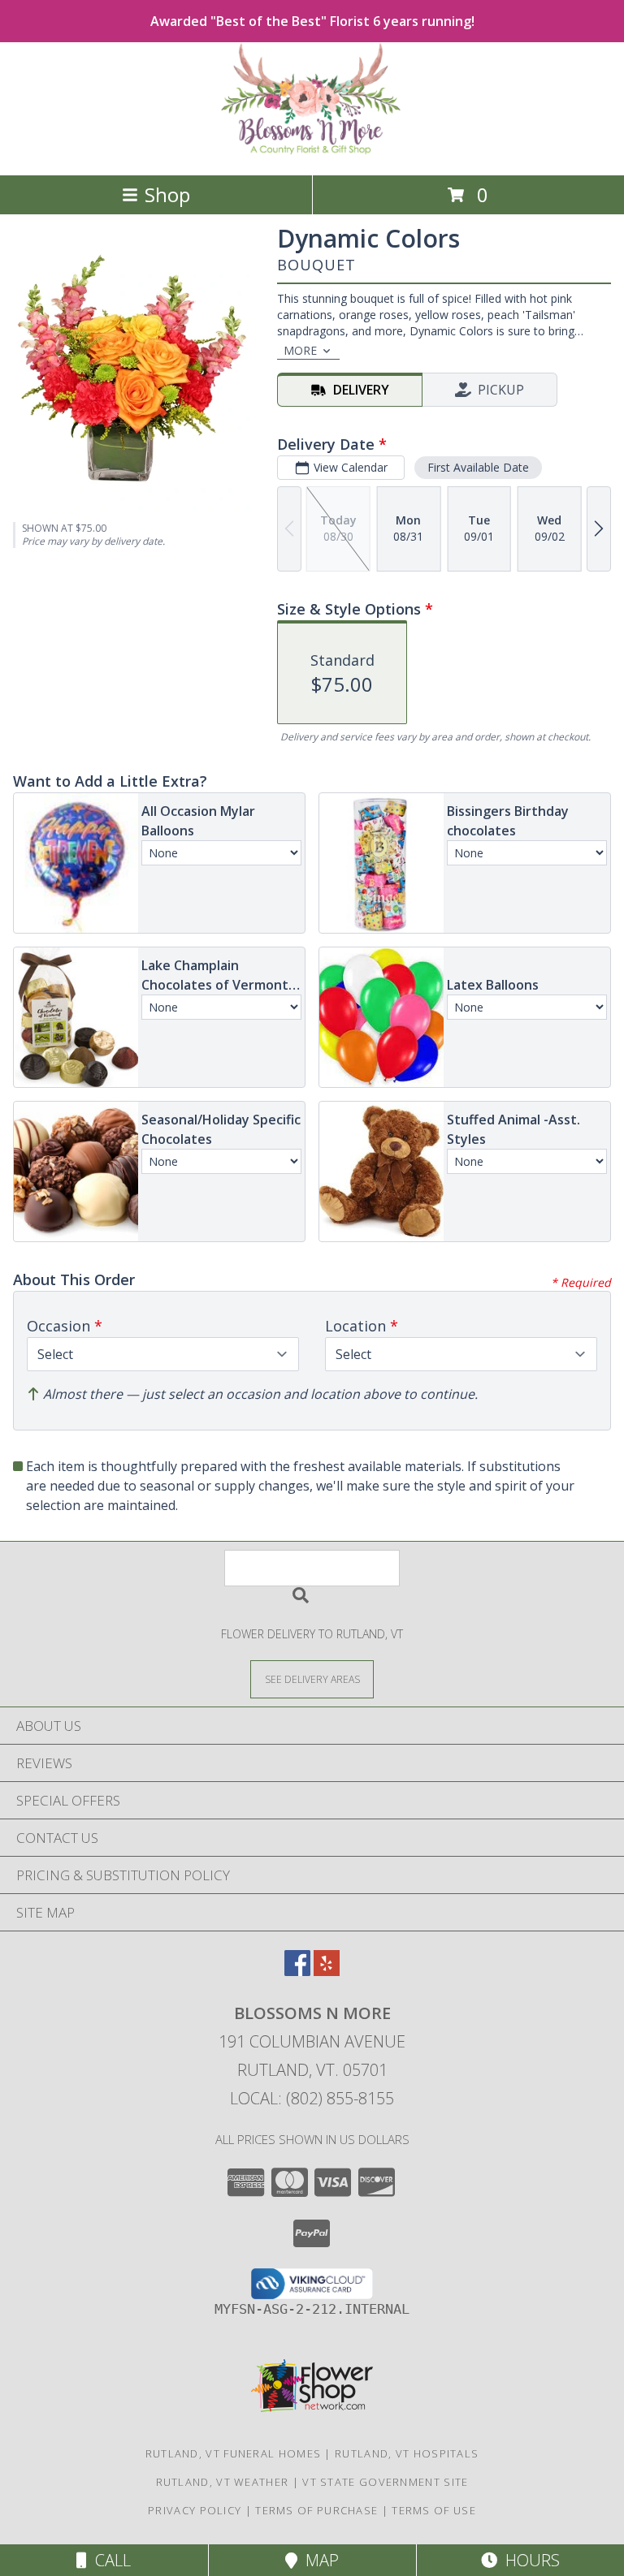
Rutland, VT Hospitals (407, 2453)
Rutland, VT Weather (223, 2482)
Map (318, 2560)
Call (109, 2560)
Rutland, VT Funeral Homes (234, 2453)
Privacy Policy (195, 2510)
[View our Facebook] (297, 1971)
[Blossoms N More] (312, 151)
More (300, 350)
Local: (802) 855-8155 (312, 2098)
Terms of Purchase (316, 2510)
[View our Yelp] (327, 1971)
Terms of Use (434, 2510)
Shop (167, 194)
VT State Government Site (385, 2482)
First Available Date (478, 467)
